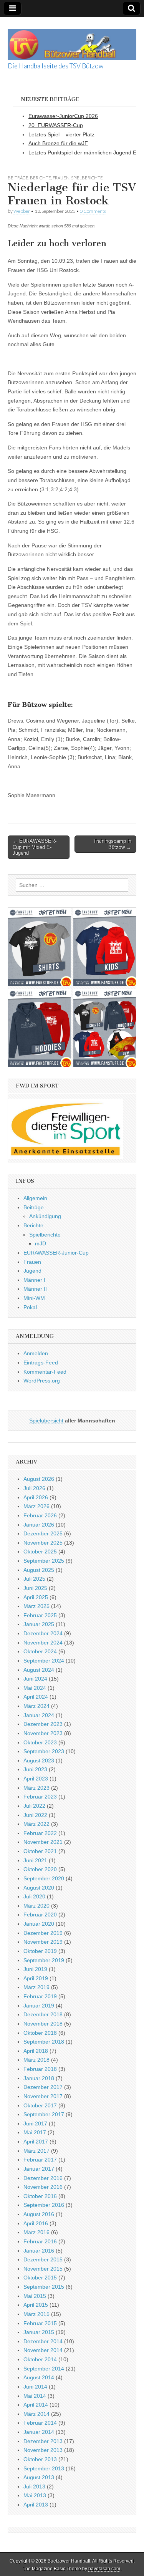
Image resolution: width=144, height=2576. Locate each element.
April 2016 (36, 2223)
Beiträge (18, 178)
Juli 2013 (34, 2486)
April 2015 (36, 2305)
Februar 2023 (40, 1797)
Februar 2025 (40, 1615)
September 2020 (44, 1878)
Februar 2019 (40, 1996)
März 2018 (36, 2060)
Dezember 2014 (43, 2341)
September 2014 (44, 2369)
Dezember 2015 (43, 2259)
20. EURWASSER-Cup (56, 125)
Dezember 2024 (43, 1633)
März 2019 (36, 1987)
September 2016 (44, 2205)
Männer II (35, 1289)
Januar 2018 (39, 2078)
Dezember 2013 (43, 2441)
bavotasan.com (104, 2569)
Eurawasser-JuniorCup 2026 (63, 116)
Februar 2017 (40, 2160)
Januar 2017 (39, 2169)
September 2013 (44, 2468)
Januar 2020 (39, 1924)
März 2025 (36, 1606)
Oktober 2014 (40, 2359)
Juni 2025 (35, 1588)
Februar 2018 (40, 2069)
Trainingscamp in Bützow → (112, 844)
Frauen (61, 178)
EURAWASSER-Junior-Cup (56, 1253)
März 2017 (36, 2151)
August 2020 (39, 1888)
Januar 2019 (39, 2006)
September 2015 (44, 2287)
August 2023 (39, 1760)
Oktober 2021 (40, 1851)
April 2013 (36, 2505)
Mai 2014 (35, 2396)
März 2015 (36, 2314)
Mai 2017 (35, 2132)
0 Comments (93, 211)
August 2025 (39, 1570)
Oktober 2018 (40, 2033)
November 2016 (43, 2187)
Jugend (32, 1271)
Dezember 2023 (43, 1724)
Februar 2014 (40, 2423)
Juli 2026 (34, 1488)
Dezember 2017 (43, 2087)
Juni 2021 (35, 1860)
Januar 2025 (39, 1624)
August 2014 (39, 2377)
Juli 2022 (34, 1806)
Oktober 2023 (40, 1742)
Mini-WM (34, 1298)
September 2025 (44, 1561)
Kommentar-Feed (45, 1372)
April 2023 (36, 1779)
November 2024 (43, 1643)
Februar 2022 (40, 1833)
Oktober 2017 (40, 2105)
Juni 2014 (35, 2387)
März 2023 (36, 1788)
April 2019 (36, 1978)
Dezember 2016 (43, 2178)
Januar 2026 (39, 1525)
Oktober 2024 (40, 1651)
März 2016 (36, 2232)
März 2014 (36, 2414)
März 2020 (36, 1906)
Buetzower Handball (69, 2561)
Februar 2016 (40, 2241)
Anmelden (36, 1353)
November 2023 (43, 1733)
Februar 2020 (40, 1915)
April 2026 (36, 1497)
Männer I (34, 1280)
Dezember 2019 (43, 1933)
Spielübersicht (47, 1421)
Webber (22, 211)
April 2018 (36, 2051)
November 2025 (43, 1543)
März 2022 (36, 1824)
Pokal (30, 1307)
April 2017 (36, 2142)
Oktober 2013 (40, 2459)
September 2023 (44, 1751)
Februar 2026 (40, 1515)
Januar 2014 (39, 2432)
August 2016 (39, 2214)
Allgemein (35, 1198)
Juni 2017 (35, 2123)
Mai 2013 (35, 2495)
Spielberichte (87, 178)
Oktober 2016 (40, 2196)
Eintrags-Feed (41, 1363)
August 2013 (39, 2477)
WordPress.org (42, 1381)
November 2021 (43, 1842)
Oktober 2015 (40, 2278)
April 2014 (36, 2405)
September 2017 (44, 2114)
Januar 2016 (39, 2251)
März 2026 (36, 1506)
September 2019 (44, 1960)
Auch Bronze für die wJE (58, 143)
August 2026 (39, 1479)
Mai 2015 (35, 2296)
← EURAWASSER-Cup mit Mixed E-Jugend (35, 847)
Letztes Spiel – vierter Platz (61, 134)
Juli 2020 (34, 1896)
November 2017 (43, 2096)
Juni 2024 (35, 1679)
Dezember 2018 (43, 2014)
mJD (41, 1243)
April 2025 (36, 1597)
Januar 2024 (39, 1715)
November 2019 (43, 1942)
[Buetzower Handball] (72, 40)
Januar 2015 (39, 2332)
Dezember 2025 (43, 1533)
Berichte (41, 178)
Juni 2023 (35, 1769)
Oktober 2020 (40, 1869)
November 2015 (43, 2269)
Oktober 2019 (40, 1951)
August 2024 (39, 1670)
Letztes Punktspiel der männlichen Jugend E (82, 153)
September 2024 (44, 1661)
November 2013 (43, 2450)
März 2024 (36, 1706)
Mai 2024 (35, 1688)
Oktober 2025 (40, 1552)
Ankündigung (45, 1216)
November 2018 (43, 2024)
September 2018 (44, 2042)
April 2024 (36, 1697)
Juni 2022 (35, 1815)
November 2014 (43, 2350)
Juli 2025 (34, 1579)
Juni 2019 (35, 1969)
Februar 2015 (40, 2323)
